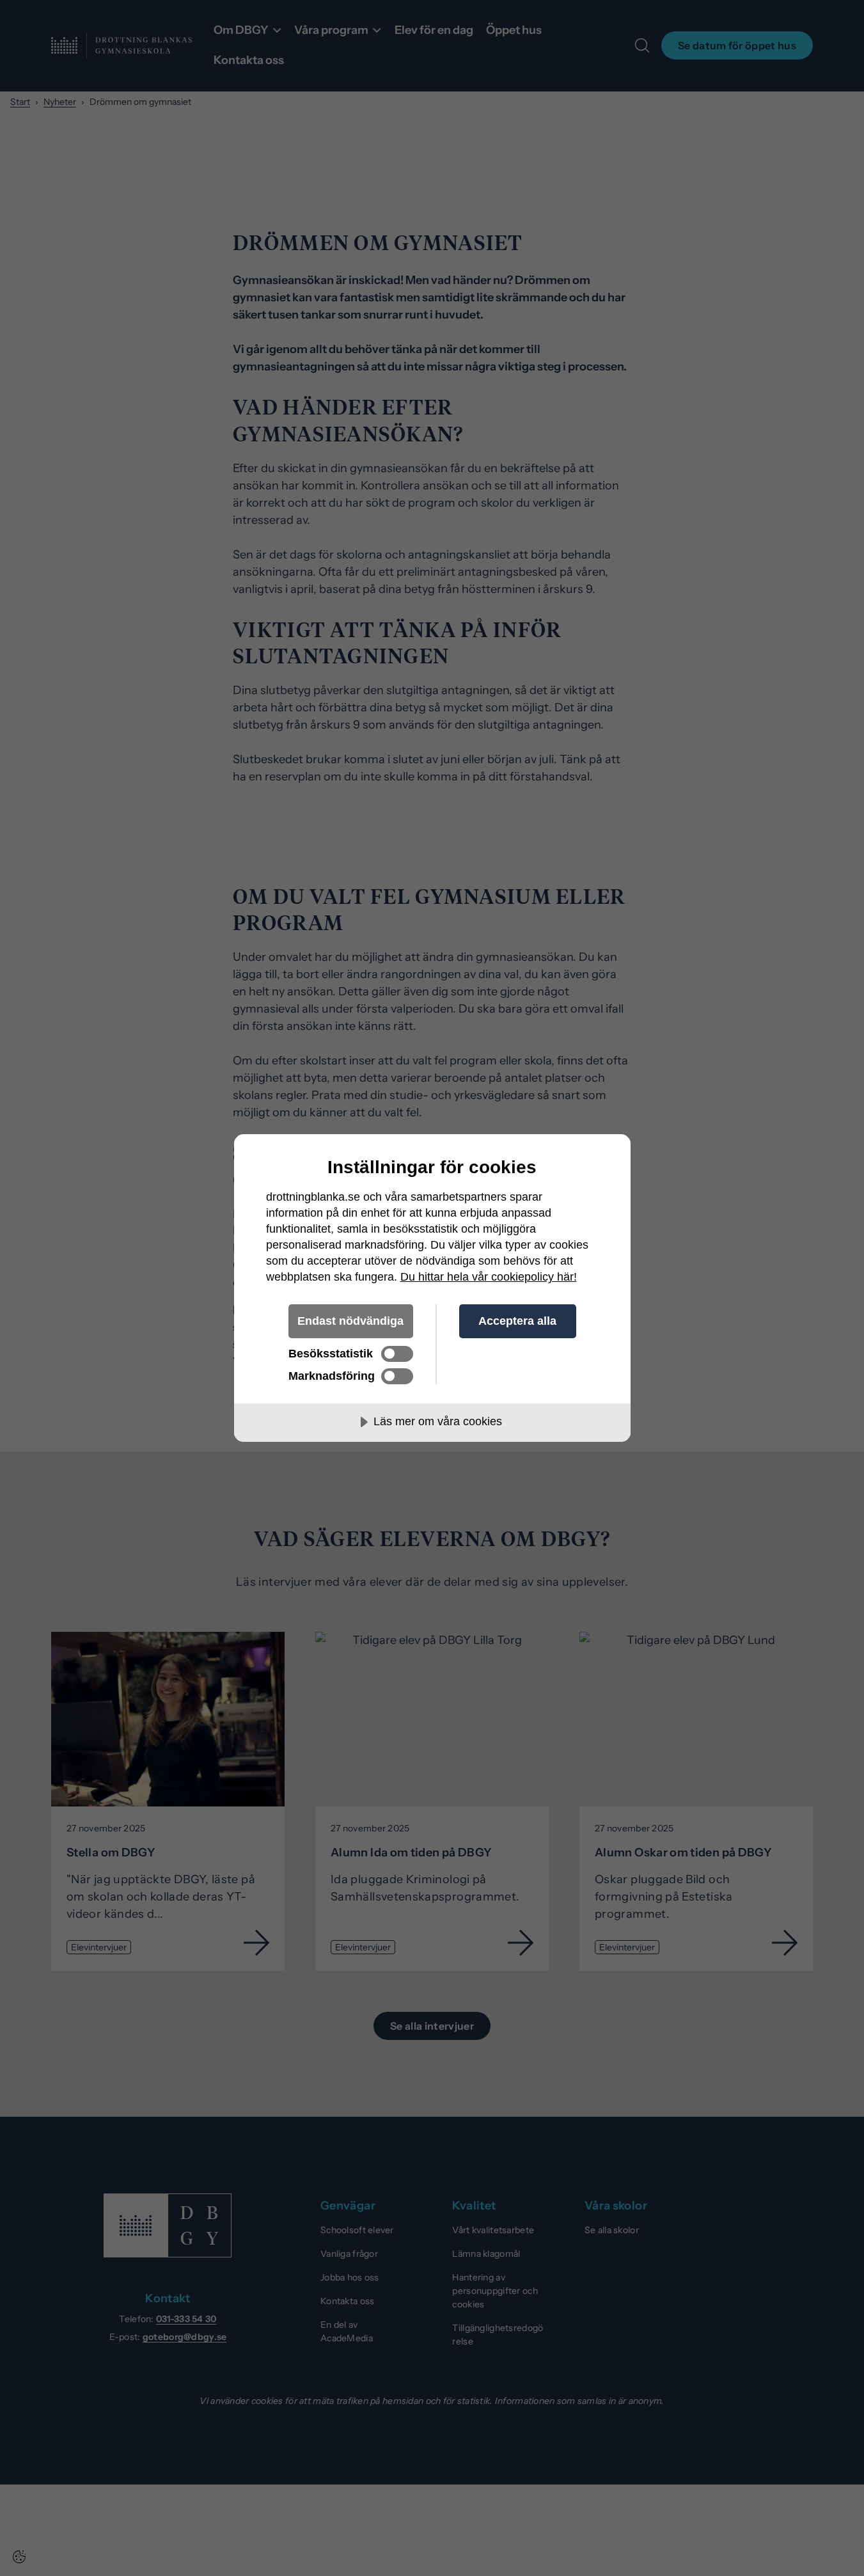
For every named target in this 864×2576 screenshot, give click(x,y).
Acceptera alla (517, 1321)
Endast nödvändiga (350, 1321)
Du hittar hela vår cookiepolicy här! (489, 1277)
